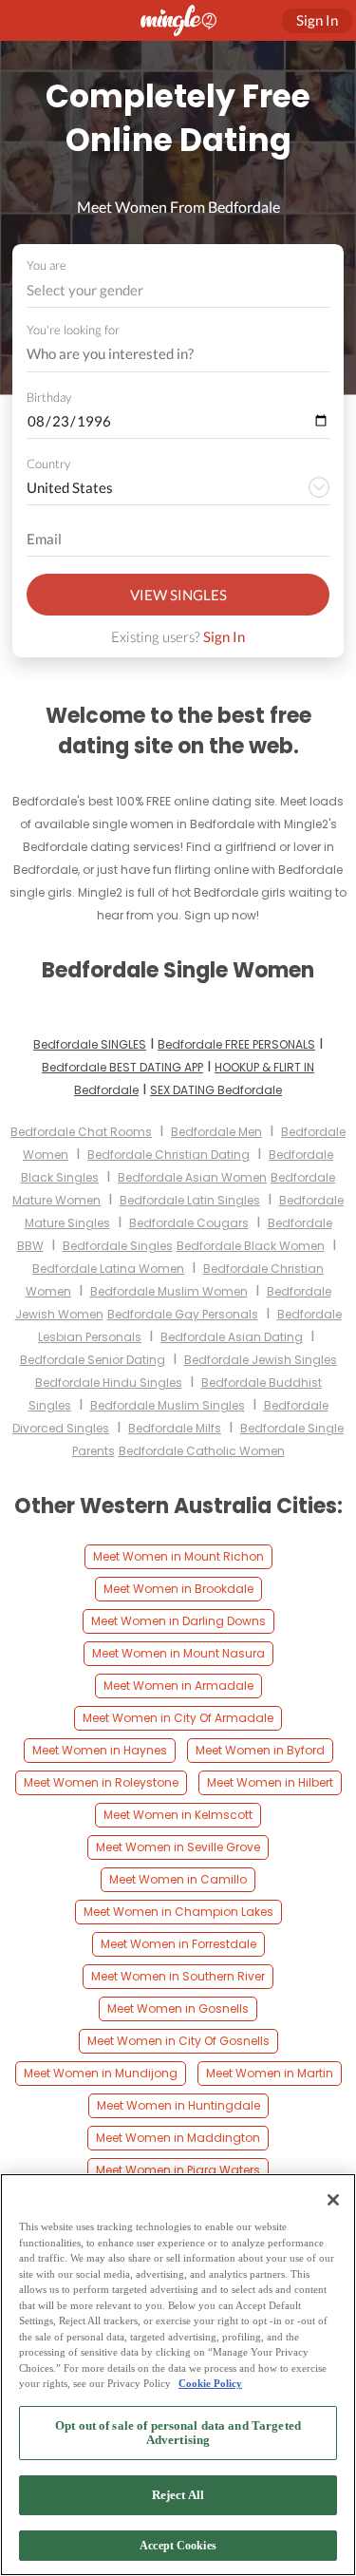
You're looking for (73, 330)
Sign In (224, 636)
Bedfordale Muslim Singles (168, 1405)
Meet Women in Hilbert (270, 1782)
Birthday (49, 397)
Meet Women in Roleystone (101, 1782)
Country (48, 464)
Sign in (317, 20)
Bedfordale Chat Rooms (81, 1132)
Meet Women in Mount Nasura (178, 1653)
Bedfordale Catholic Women (202, 1451)
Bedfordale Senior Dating (93, 1360)
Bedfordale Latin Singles (190, 1200)
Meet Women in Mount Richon (178, 1556)
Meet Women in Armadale (178, 1686)
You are (47, 265)
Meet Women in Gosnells (178, 2008)
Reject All (178, 2495)
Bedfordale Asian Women (192, 1177)
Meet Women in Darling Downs (178, 1621)
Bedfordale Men (216, 1132)
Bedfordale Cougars (189, 1223)
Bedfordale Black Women (251, 1246)
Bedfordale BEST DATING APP (122, 1067)
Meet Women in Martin (270, 2073)
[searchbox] (166, 354)
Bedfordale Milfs (175, 1428)
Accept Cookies (178, 2546)
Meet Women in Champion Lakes (178, 1912)
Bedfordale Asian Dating (232, 1337)
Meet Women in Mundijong (101, 2073)
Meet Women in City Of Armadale (178, 1718)
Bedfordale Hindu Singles (109, 1383)
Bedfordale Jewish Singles (261, 1360)
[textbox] (177, 290)
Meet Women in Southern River (178, 1976)
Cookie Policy (210, 2383)
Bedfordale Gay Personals (183, 1314)
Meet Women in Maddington (178, 2138)
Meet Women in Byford (260, 1750)
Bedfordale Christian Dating (169, 1155)
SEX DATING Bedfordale (216, 1090)
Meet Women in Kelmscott (178, 1815)
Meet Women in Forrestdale (178, 1944)
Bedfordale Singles (118, 1246)
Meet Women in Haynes (100, 1750)
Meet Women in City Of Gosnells (178, 2041)
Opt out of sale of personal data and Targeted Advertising (178, 2433)
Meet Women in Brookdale (178, 1589)
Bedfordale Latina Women (108, 1269)
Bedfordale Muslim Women (169, 1291)
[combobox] (178, 290)
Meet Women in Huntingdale (178, 2105)
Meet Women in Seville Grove (178, 1847)
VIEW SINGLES (178, 595)
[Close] (333, 2200)
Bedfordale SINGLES (90, 1044)
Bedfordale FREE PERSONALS (236, 1044)
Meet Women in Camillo (178, 1879)
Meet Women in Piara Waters (178, 2170)
